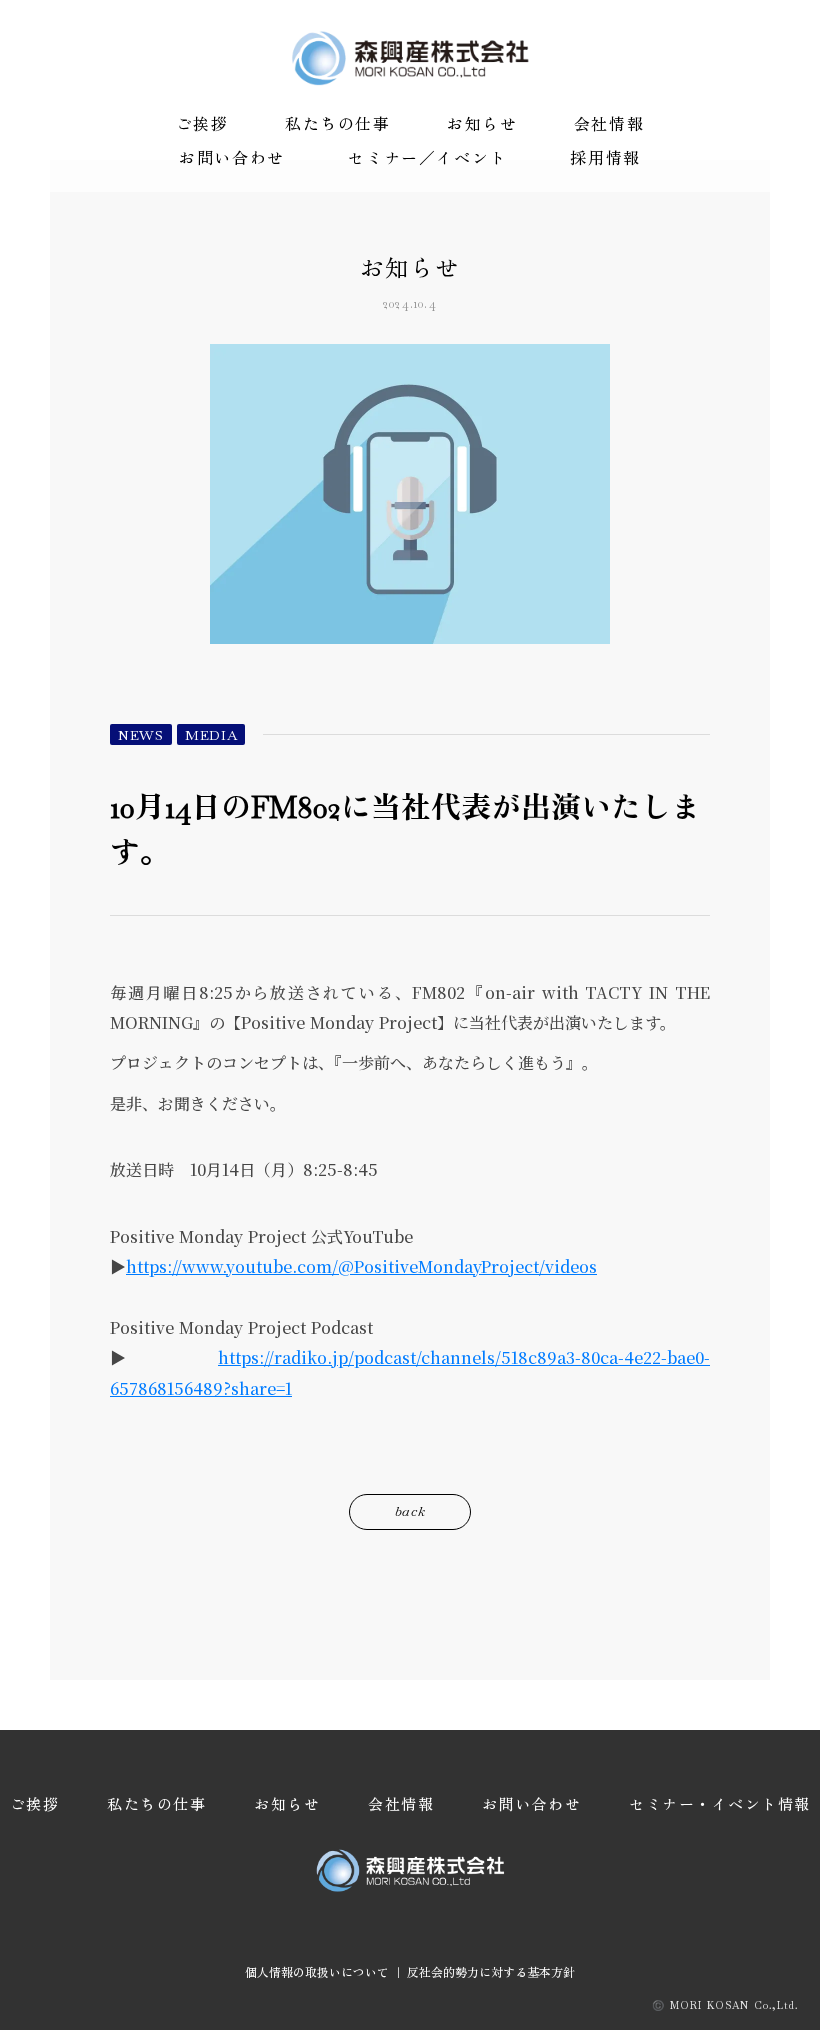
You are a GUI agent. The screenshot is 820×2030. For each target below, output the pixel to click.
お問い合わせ (232, 158)
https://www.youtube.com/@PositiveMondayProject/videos (361, 1266)
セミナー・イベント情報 (720, 1804)
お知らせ (482, 124)
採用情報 (605, 158)
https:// (246, 1357)
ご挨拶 (202, 124)
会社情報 (609, 124)
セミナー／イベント (427, 158)
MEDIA (211, 735)
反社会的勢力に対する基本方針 (491, 1972)
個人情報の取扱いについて (317, 1972)
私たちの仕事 (338, 124)
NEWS (141, 735)
